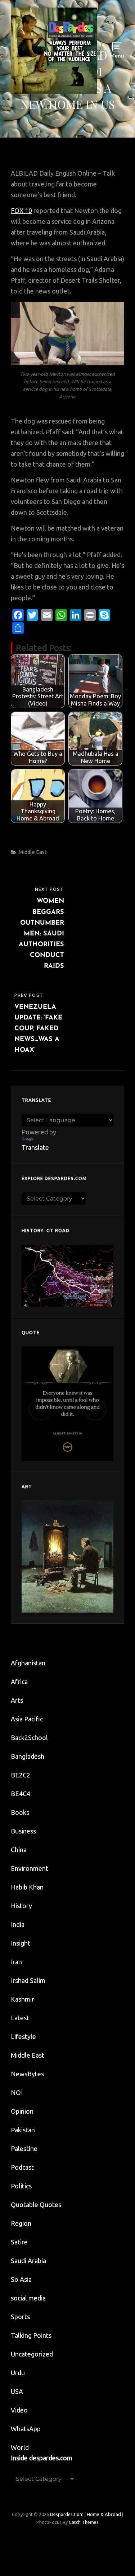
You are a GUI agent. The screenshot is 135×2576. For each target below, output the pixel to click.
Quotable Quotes (36, 2205)
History (21, 1906)
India (18, 1924)
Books (20, 1812)
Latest (20, 2018)
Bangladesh (28, 1756)
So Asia (21, 2279)
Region (21, 2223)
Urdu (18, 2373)
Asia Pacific (27, 1719)
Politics (21, 2186)
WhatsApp (26, 2429)
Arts (17, 1700)
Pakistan (23, 2130)
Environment (30, 1868)
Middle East (33, 852)
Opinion (22, 2111)
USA (17, 2391)
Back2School (29, 1738)
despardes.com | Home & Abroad (85, 2514)
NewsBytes (27, 2074)
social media (28, 2298)
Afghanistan (28, 1663)
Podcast (22, 2167)
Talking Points (31, 2335)
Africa (19, 1682)
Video (19, 2410)
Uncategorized (32, 2354)
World (20, 2447)
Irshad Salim (28, 1980)
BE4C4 (21, 1794)
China (19, 1850)
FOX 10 (21, 211)
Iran (16, 1962)
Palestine (24, 2149)
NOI (17, 2092)
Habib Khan (27, 1887)
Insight (21, 1943)
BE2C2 (21, 1775)
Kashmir (22, 1999)
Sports (20, 2317)
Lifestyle (23, 2036)
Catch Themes (84, 2522)
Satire (19, 2242)
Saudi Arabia (28, 2261)
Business (23, 1831)
